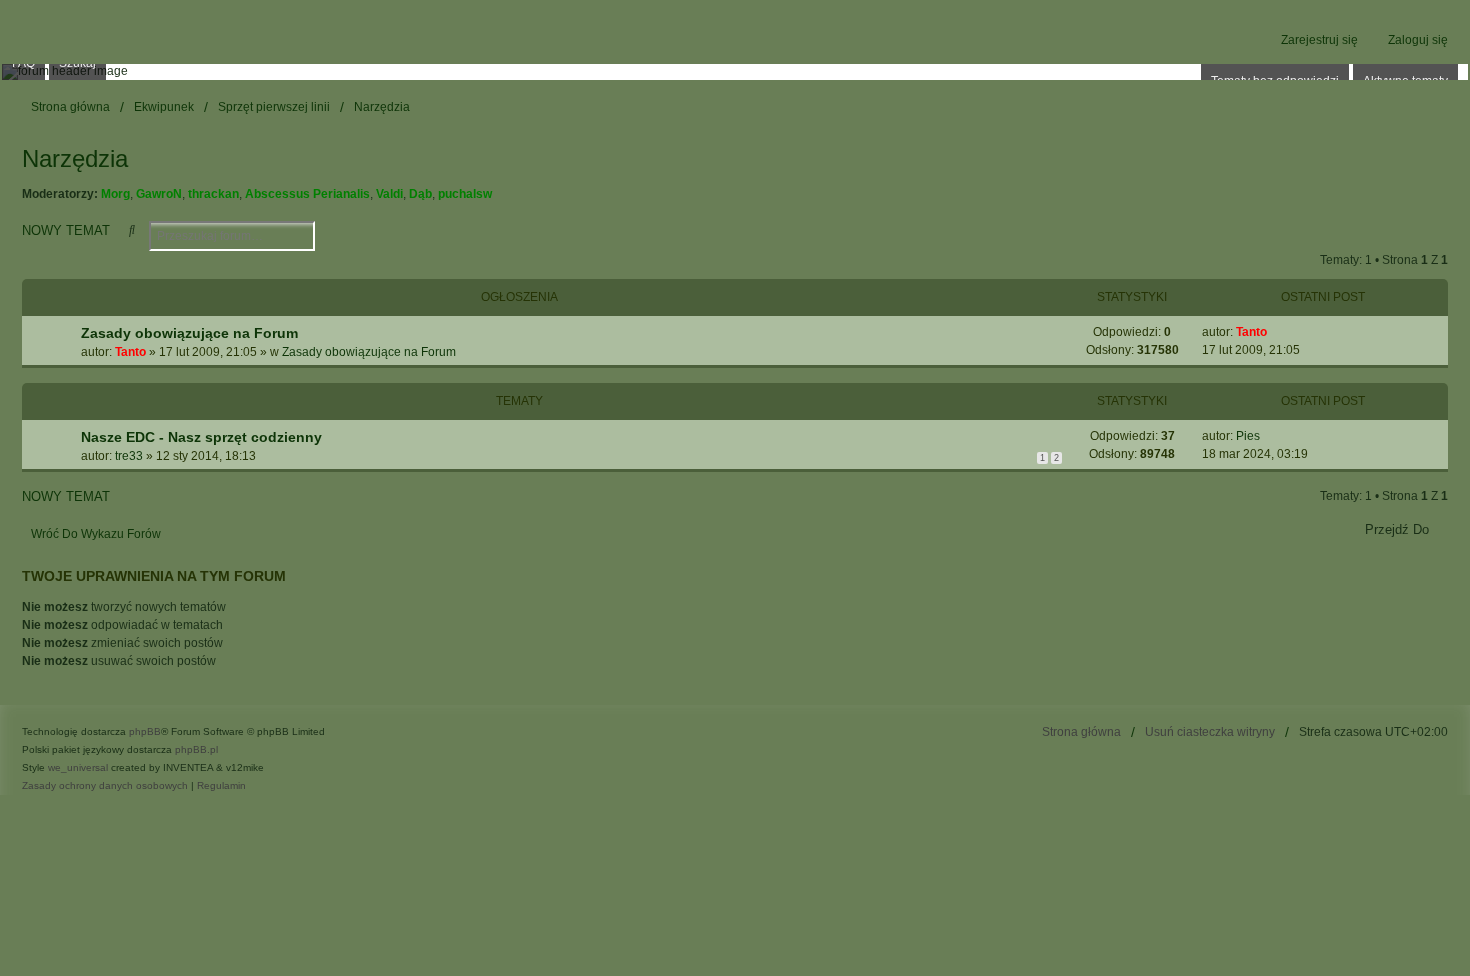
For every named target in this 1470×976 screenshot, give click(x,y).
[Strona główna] (735, 72)
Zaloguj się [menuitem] (1418, 40)
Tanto (130, 352)
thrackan (213, 194)
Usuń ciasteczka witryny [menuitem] (1210, 732)
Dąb (420, 194)
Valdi (389, 194)
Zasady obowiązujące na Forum (189, 333)
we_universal (78, 767)
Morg (115, 194)
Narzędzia (75, 158)
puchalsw (465, 194)
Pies (1248, 436)
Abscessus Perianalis (307, 194)
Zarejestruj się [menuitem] (1319, 40)
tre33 (129, 456)
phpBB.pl (196, 749)
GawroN (159, 194)
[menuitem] (105, 786)
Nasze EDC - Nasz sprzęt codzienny (201, 437)
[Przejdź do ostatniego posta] (1274, 332)
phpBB (145, 731)
